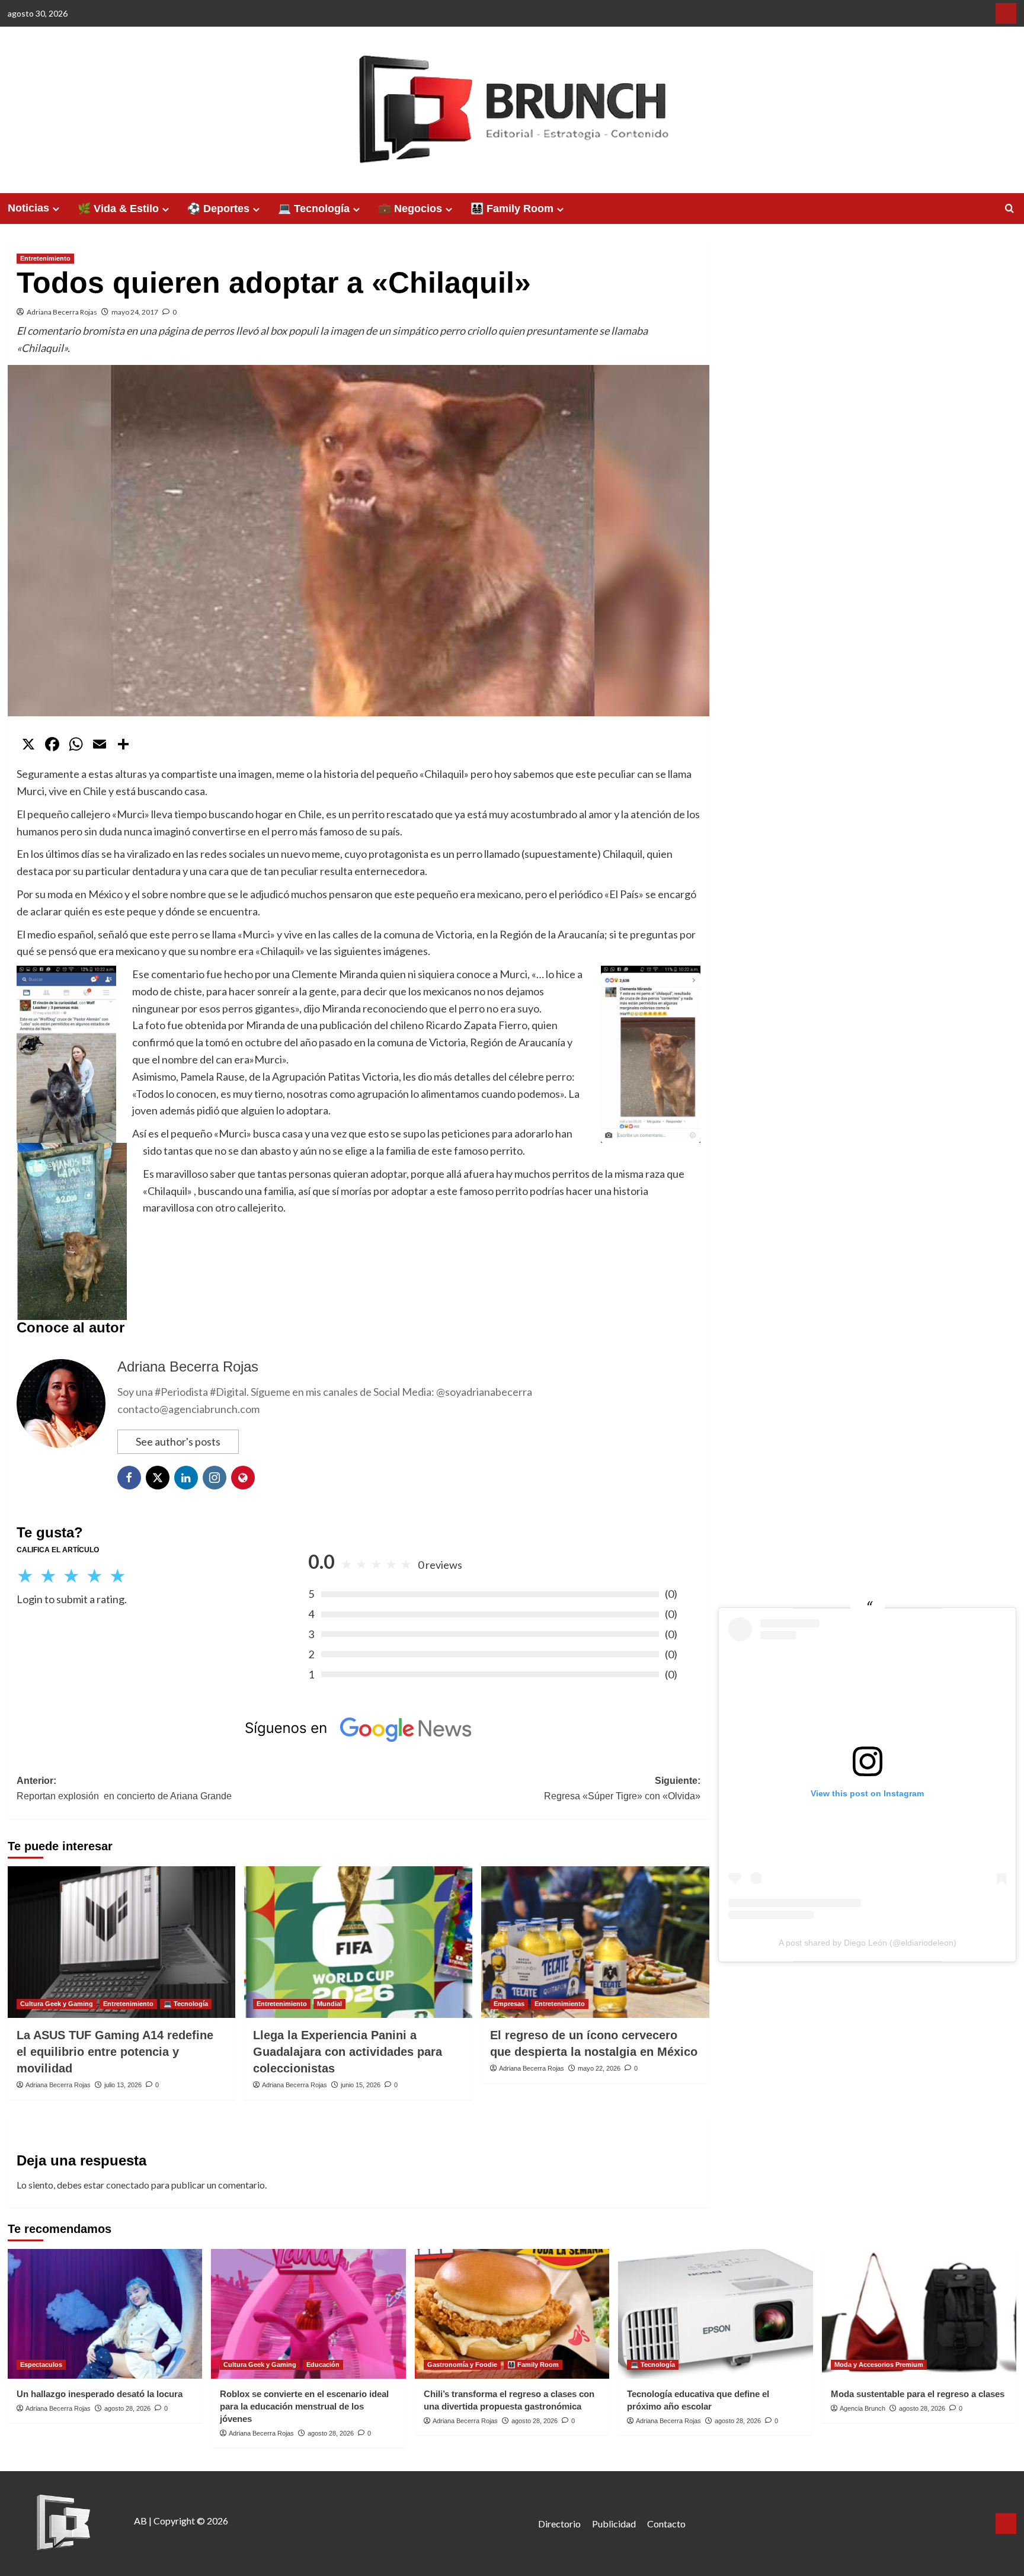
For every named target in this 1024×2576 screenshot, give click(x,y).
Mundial (329, 2004)
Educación (323, 2364)
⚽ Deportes (218, 209)
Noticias (28, 208)
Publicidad (614, 2524)
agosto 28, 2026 (127, 2408)
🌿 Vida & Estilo (118, 209)
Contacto (666, 2524)
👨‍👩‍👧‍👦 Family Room (512, 209)
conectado (128, 2185)
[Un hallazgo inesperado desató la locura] (105, 2314)
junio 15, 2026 (361, 2085)
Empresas (509, 2004)
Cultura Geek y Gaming (57, 2004)
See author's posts (178, 1441)
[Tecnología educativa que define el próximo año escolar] (716, 2314)
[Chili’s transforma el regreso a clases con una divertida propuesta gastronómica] (512, 2314)
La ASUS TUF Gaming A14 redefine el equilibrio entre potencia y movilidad (115, 2052)
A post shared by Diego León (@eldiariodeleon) (868, 1943)
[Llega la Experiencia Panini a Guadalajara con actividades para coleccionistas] (358, 1942)
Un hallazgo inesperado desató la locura (100, 2394)
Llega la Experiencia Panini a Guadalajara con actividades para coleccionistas (348, 2052)
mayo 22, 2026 (599, 2068)
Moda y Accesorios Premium (879, 2364)
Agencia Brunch (863, 2408)
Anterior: (124, 1788)
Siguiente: (622, 1788)
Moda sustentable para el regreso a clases (918, 2394)
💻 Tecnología (314, 209)
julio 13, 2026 (123, 2085)
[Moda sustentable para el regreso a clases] (919, 2314)
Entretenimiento (45, 258)
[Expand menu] (56, 209)
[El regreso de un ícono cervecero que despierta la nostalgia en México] (595, 1942)
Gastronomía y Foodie (462, 2364)
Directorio (559, 2524)
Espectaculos (41, 2364)
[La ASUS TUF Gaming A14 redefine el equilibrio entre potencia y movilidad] (122, 1942)
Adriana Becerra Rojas (62, 312)
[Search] (1009, 209)
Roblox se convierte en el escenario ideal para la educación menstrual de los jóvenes (304, 2406)
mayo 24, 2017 (135, 312)
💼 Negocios (410, 209)
